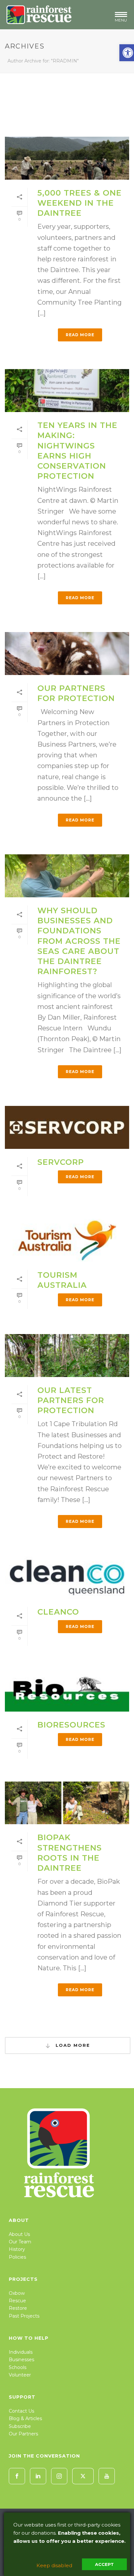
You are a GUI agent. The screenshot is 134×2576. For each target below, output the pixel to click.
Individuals (21, 2352)
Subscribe (20, 2426)
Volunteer (20, 2375)
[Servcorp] (67, 1127)
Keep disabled (54, 2565)
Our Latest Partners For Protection (71, 1400)
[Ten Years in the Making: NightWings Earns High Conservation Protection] (67, 391)
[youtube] (107, 2476)
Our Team (20, 2242)
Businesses (21, 2360)
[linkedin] (38, 2476)
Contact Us (21, 2411)
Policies (17, 2257)
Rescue (17, 2301)
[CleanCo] (67, 1577)
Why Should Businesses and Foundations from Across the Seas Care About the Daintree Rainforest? (79, 941)
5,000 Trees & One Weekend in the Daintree (80, 203)
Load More (72, 2045)
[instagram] (59, 2476)
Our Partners (23, 2434)
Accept (104, 2564)
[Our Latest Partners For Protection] (67, 1356)
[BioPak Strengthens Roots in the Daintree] (67, 1803)
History (17, 2249)
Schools (18, 2367)
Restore (18, 2308)
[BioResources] (67, 1690)
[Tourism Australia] (67, 1240)
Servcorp (61, 1162)
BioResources (71, 1725)
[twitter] (83, 2476)
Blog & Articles (25, 2418)
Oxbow (17, 2293)
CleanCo (58, 1612)
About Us (19, 2234)
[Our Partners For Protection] (67, 654)
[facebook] (17, 2476)
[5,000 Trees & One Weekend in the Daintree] (67, 158)
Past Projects (24, 2316)
